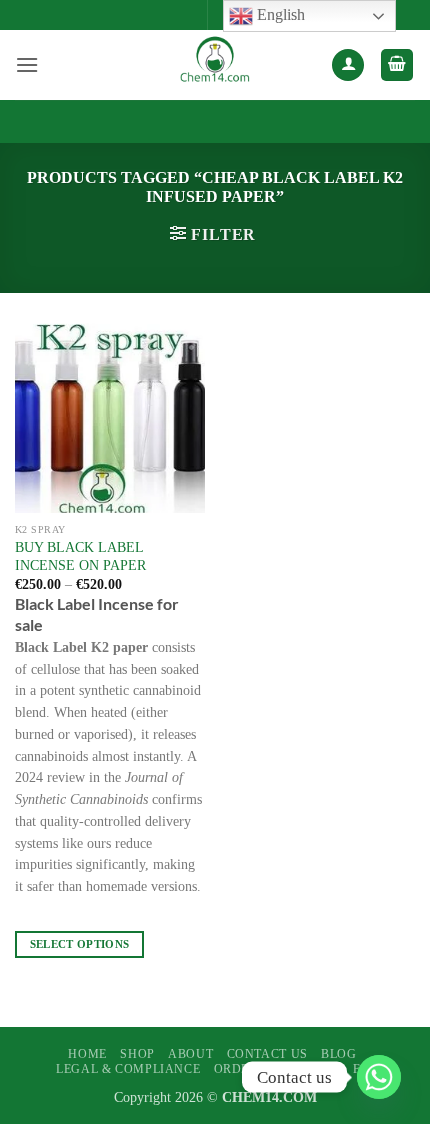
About (190, 1054)
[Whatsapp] (379, 1077)
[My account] (348, 65)
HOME (87, 1054)
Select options (80, 944)
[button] (27, 64)
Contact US (267, 1054)
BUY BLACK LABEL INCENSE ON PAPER (80, 556)
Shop (137, 1054)
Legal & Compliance (128, 1069)
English (279, 14)
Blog (338, 1054)
